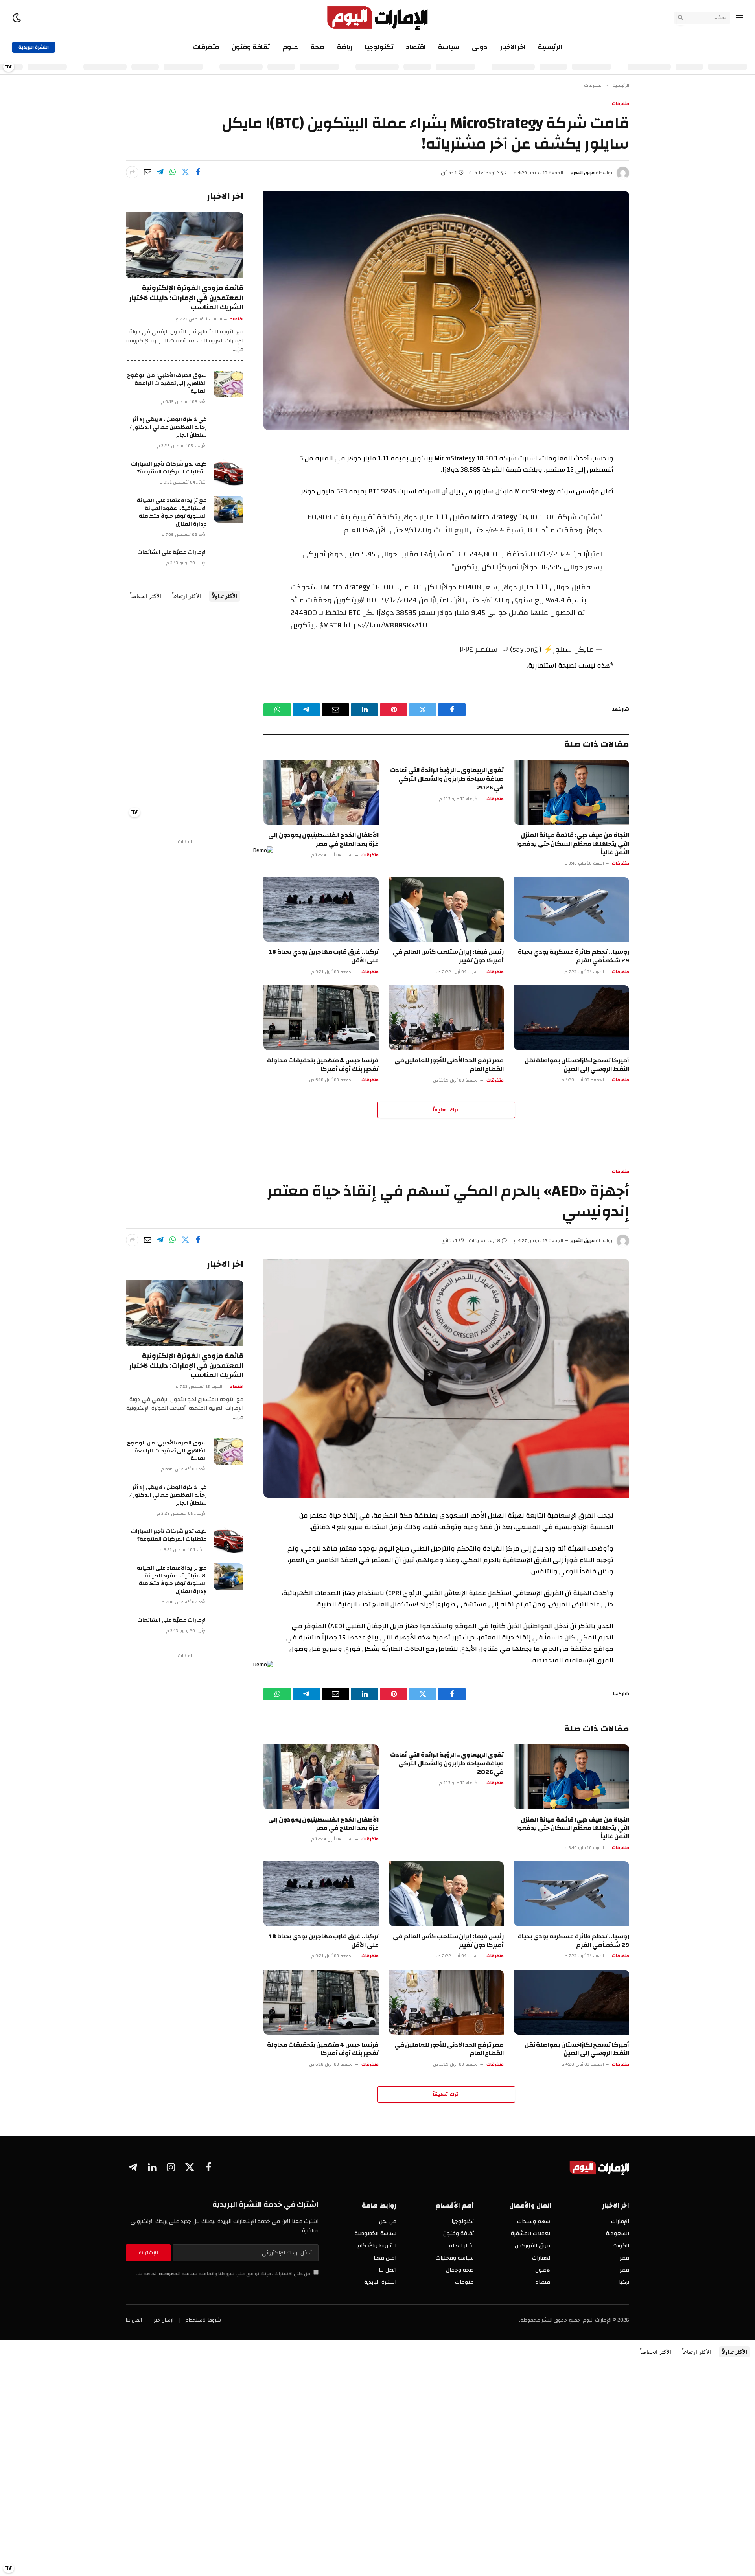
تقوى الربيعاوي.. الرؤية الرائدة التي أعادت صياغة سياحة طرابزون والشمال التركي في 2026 (447, 779)
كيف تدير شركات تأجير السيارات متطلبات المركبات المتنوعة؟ (169, 468)
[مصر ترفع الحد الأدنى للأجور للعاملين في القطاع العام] (447, 1018)
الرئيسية (550, 47)
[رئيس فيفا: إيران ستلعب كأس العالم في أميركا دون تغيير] (447, 910)
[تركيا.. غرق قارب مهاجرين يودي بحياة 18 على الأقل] (321, 910)
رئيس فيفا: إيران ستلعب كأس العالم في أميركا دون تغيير (448, 957)
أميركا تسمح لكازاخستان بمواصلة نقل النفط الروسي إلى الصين (577, 1065)
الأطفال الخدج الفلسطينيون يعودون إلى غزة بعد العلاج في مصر (323, 840)
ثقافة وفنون (251, 47)
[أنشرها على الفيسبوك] (198, 172)
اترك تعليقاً (446, 1110)
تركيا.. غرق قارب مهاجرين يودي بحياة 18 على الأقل (324, 957)
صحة (318, 47)
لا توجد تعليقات (484, 173)
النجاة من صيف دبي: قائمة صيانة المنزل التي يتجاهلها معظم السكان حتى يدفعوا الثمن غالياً (573, 844)
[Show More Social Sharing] (132, 172)
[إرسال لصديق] (147, 172)
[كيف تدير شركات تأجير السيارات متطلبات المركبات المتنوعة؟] (229, 473)
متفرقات (206, 47)
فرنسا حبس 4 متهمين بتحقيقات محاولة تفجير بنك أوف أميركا (323, 1065)
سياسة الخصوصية (178, 2274)
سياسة (449, 47)
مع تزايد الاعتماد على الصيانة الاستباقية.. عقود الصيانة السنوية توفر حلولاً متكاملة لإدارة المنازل (172, 512)
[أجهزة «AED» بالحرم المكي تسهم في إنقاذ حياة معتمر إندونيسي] (446, 1378)
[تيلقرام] (160, 172)
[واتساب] (173, 172)
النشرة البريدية (34, 47)
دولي (480, 47)
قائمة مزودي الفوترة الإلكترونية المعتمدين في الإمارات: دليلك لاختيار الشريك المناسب (186, 298)
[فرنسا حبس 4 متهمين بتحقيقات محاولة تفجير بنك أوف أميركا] (321, 1018)
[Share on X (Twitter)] (185, 172)
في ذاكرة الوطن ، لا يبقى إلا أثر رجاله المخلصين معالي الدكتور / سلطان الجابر (168, 427)
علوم (290, 47)
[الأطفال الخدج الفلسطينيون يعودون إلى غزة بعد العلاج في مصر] (321, 792)
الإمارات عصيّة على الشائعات (172, 552)
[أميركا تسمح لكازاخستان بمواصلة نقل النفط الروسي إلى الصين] (572, 1018)
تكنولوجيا (379, 47)
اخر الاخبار (513, 47)
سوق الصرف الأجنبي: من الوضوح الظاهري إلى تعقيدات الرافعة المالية (167, 383)
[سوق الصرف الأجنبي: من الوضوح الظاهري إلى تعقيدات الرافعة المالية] (229, 384)
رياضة (345, 47)
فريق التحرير (582, 173)
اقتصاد (416, 47)
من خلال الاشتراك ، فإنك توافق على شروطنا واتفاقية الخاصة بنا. (224, 2274)
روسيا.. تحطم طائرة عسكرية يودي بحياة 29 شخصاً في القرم (574, 957)
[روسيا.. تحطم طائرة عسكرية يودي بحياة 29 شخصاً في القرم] (572, 910)
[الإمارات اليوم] (378, 18)
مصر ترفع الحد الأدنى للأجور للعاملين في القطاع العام (449, 1065)
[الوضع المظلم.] (17, 18)
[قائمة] (740, 18)
